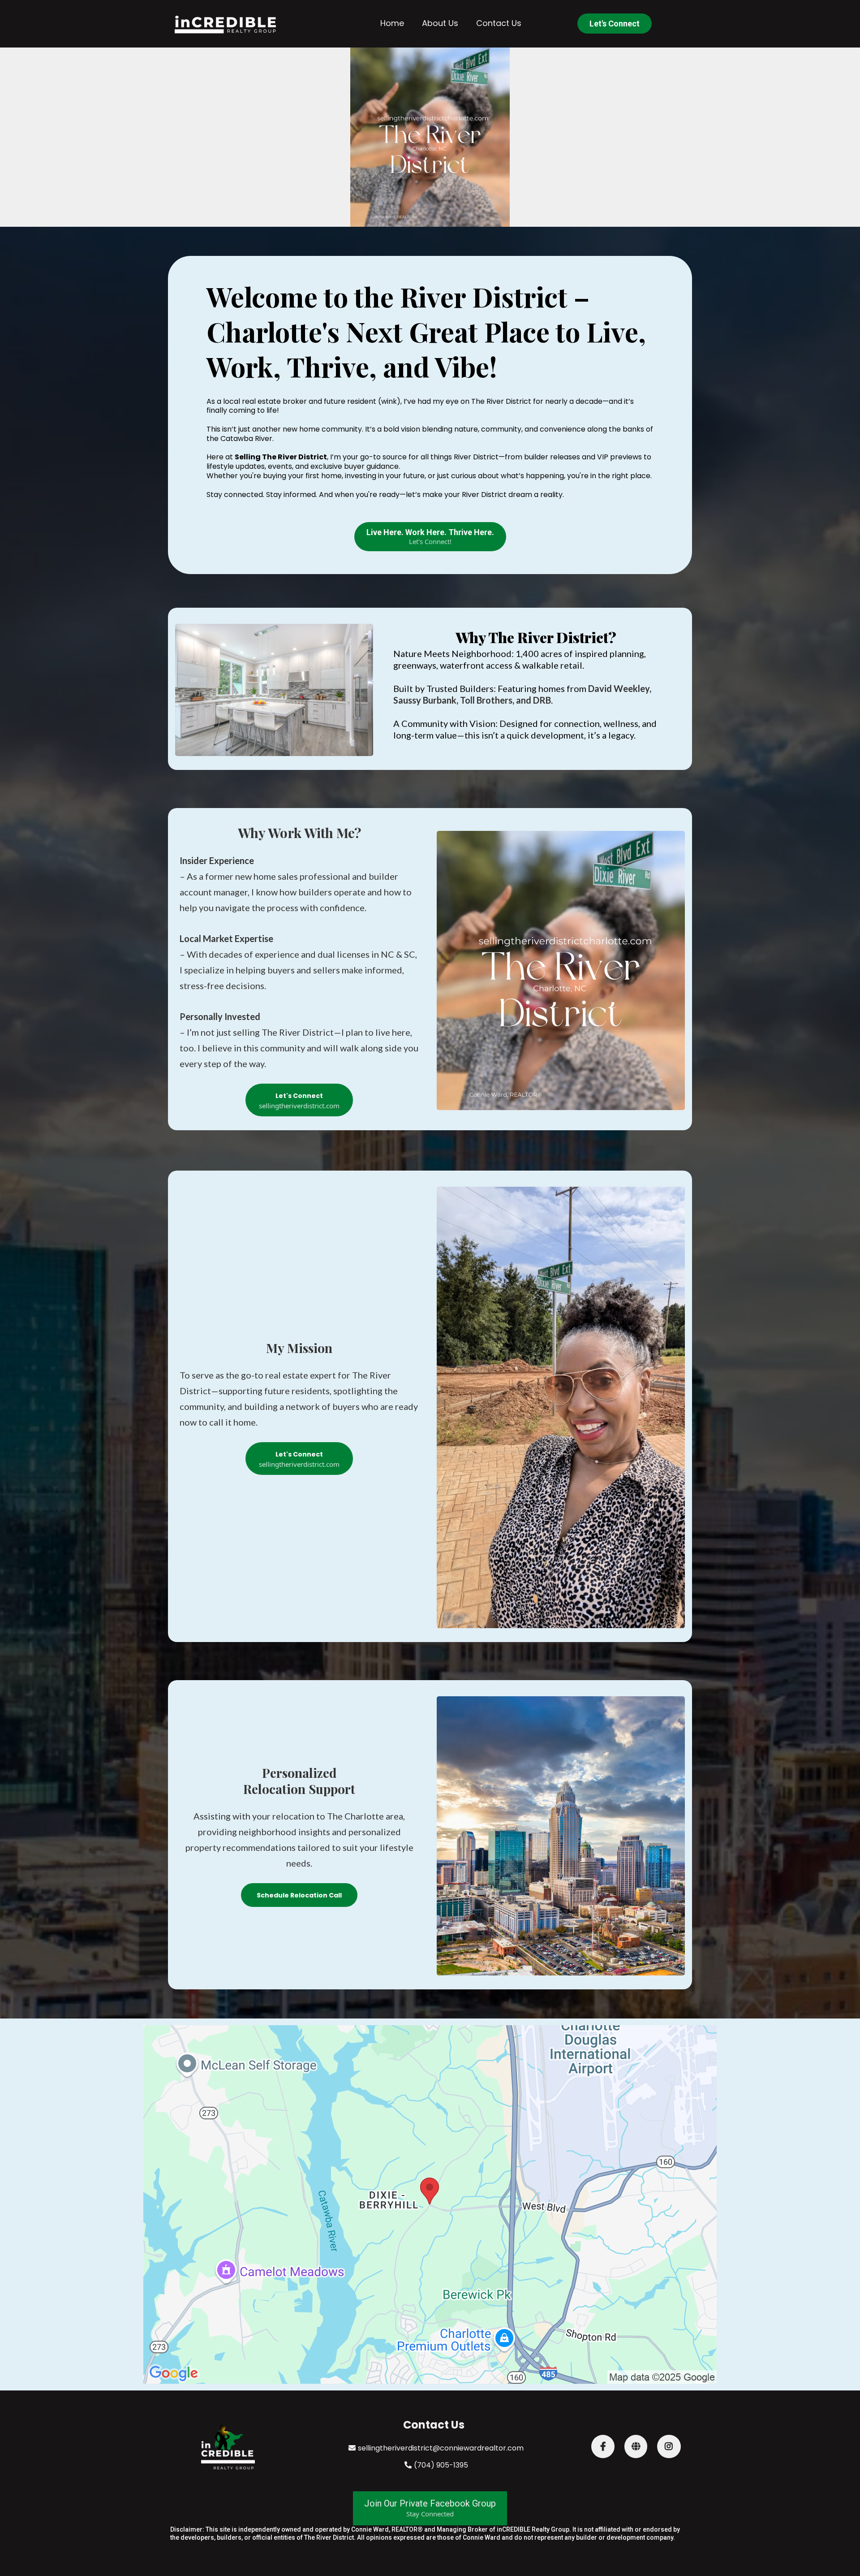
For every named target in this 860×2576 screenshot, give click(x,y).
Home (392, 23)
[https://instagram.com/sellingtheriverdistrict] (669, 2446)
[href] (430, 2204)
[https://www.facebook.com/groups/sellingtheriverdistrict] (603, 2446)
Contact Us (499, 23)
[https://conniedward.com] (636, 2446)
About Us (440, 23)
